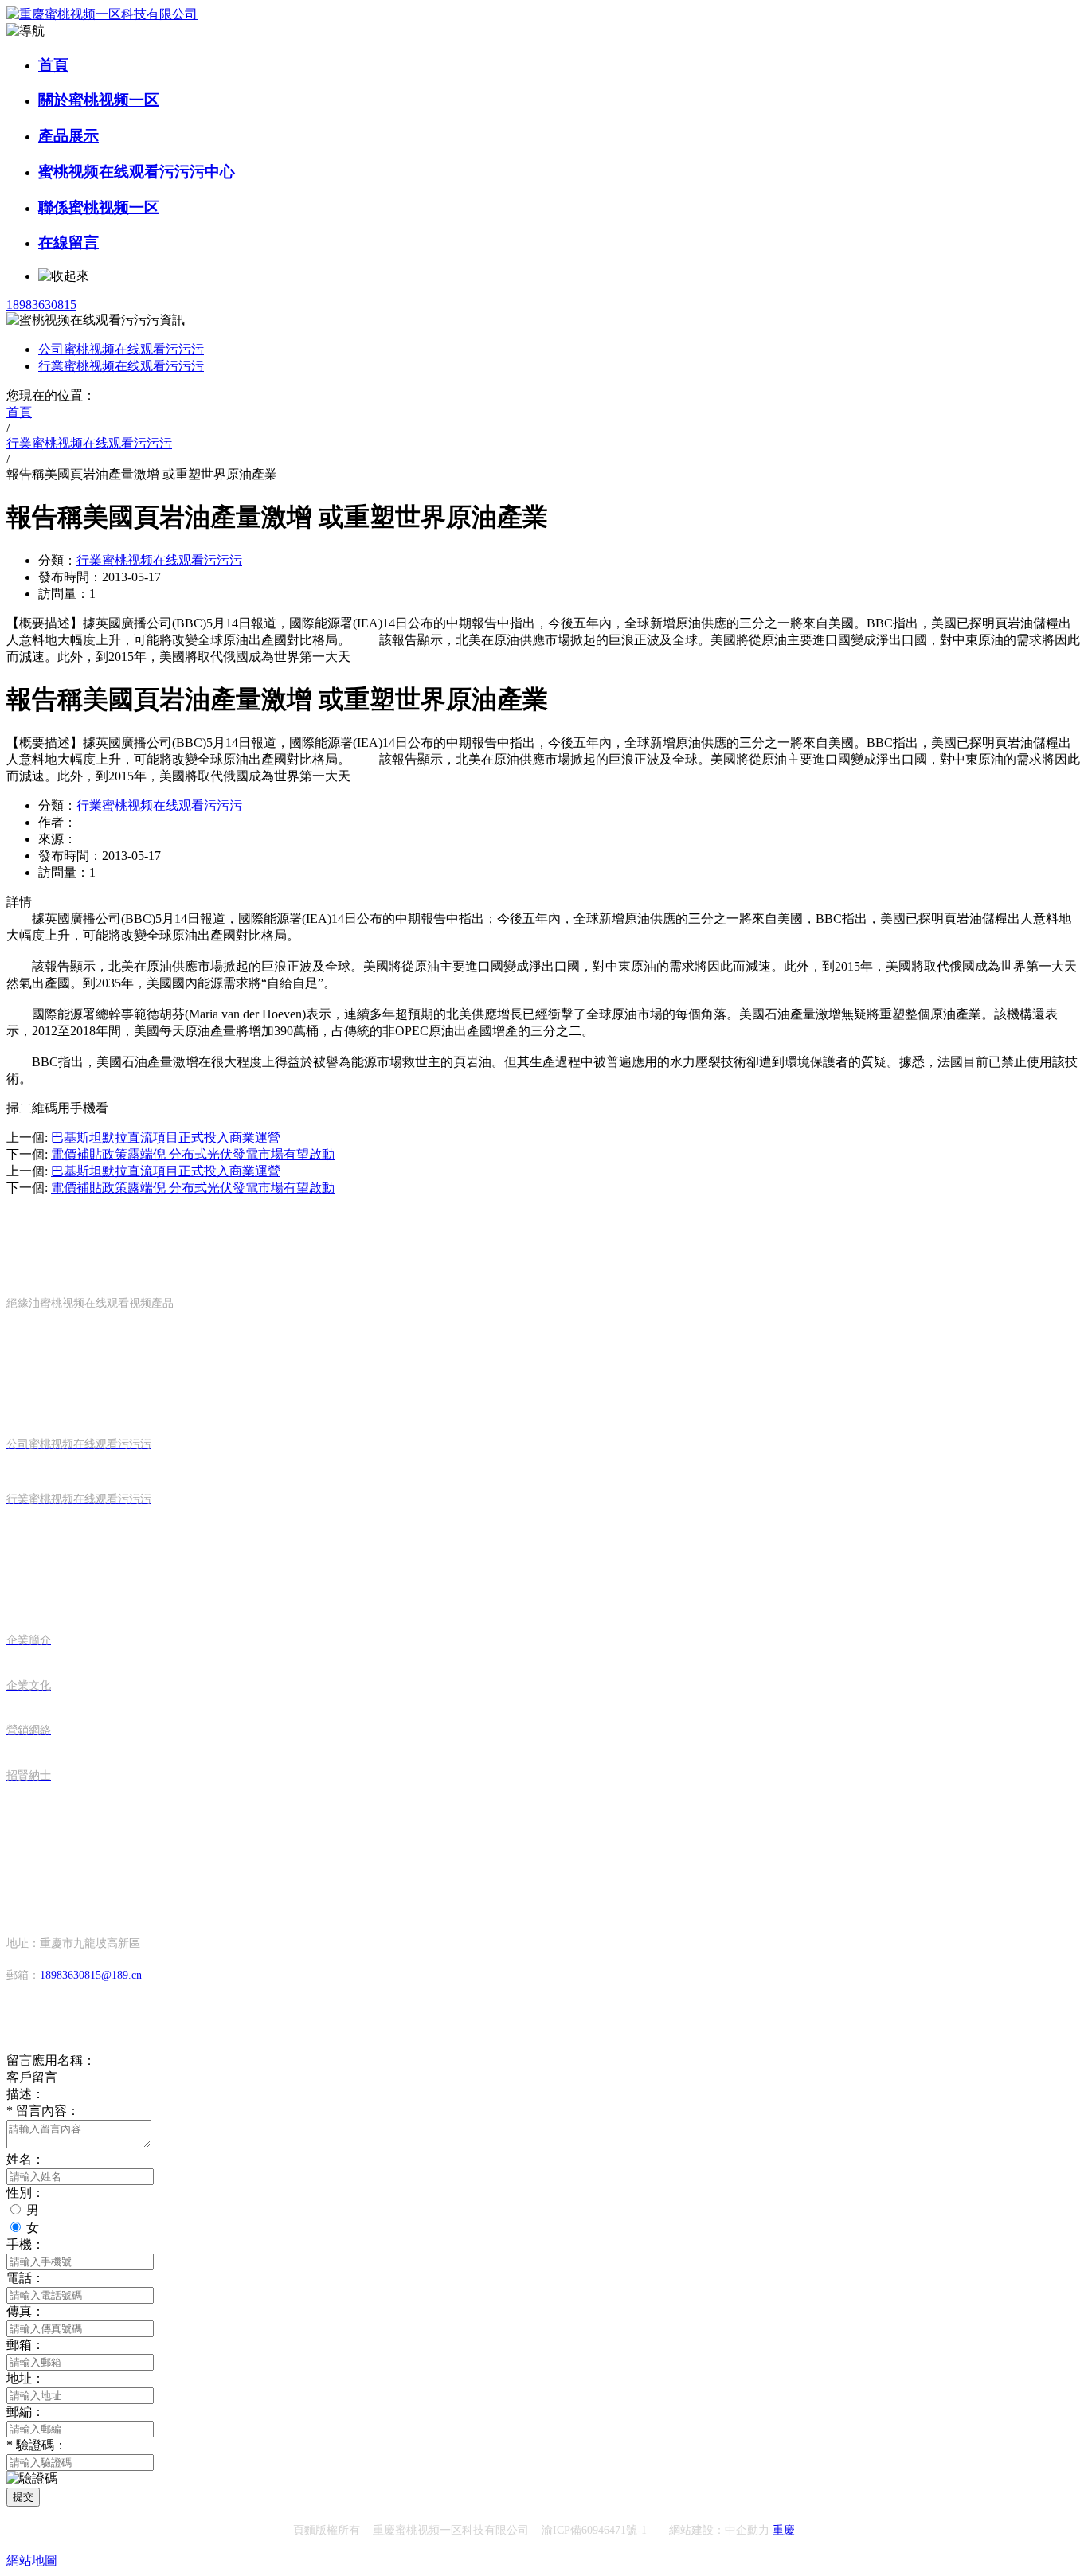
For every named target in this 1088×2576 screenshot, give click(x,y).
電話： (25, 2278)
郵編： (25, 2412)
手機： (25, 2244)
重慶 (784, 2530)
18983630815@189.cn (91, 1975)
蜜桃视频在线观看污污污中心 (137, 172)
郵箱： (25, 2345)
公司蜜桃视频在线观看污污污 (121, 349)
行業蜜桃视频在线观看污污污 (121, 366)
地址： (25, 2378)
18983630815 (41, 305)
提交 (23, 2497)
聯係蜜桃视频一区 (99, 207)
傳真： (25, 2311)
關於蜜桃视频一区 (99, 100)
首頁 (53, 65)
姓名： (25, 2159)
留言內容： (43, 2111)
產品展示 (68, 136)
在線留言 (68, 242)
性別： (25, 2193)
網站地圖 (32, 2560)
